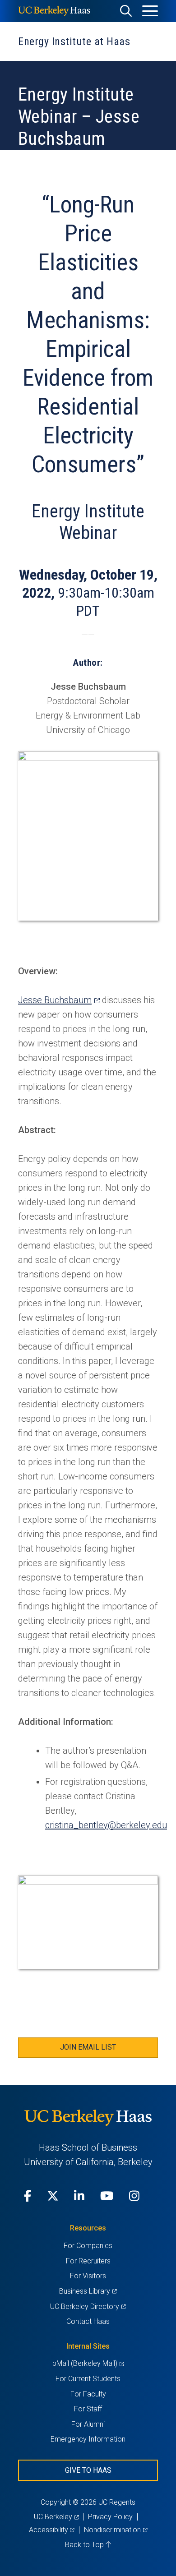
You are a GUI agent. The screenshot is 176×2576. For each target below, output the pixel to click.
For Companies (88, 2246)
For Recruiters (88, 2261)
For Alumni (88, 2424)
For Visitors (88, 2276)
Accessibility (52, 2530)
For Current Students (88, 2379)
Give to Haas (88, 2470)
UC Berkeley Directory (88, 2306)
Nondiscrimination (116, 2530)
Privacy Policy (110, 2517)
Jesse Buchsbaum (59, 1000)
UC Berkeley (56, 2517)
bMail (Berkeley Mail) (88, 2363)
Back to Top (85, 2545)
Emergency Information (88, 2439)
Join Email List (88, 2047)
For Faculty (88, 2394)
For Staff (88, 2409)
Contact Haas (88, 2321)
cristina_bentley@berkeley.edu (106, 1825)
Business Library (88, 2291)
